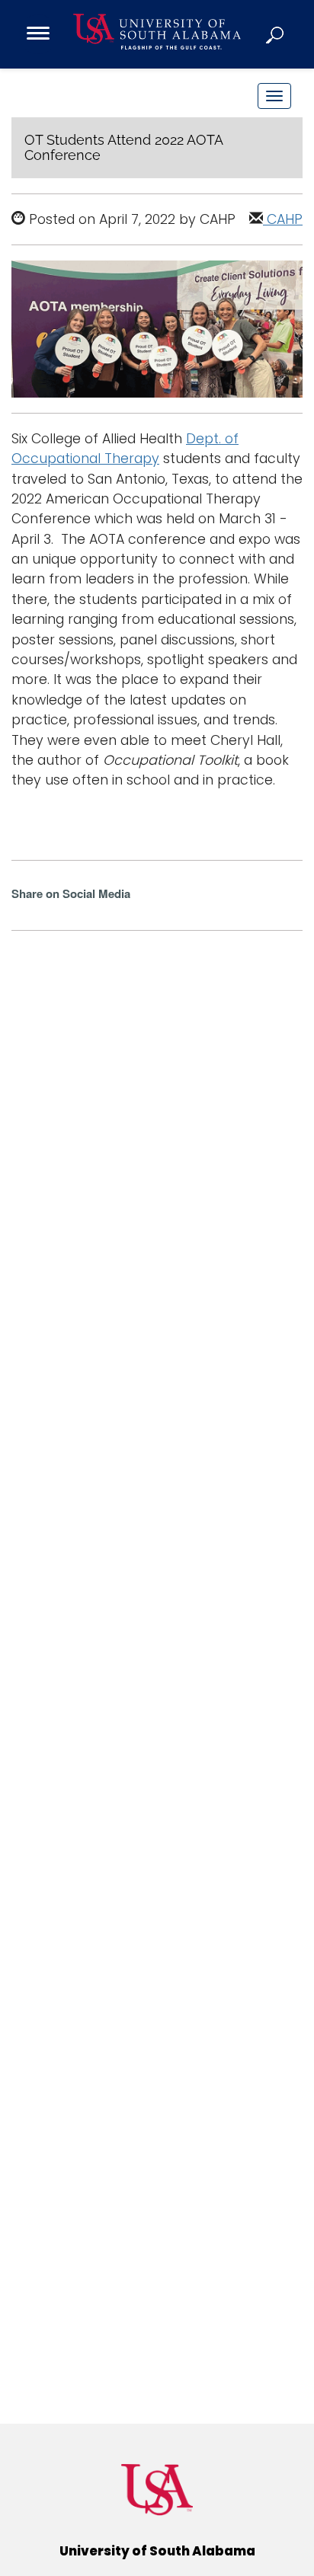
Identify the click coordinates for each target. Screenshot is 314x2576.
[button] (276, 34)
